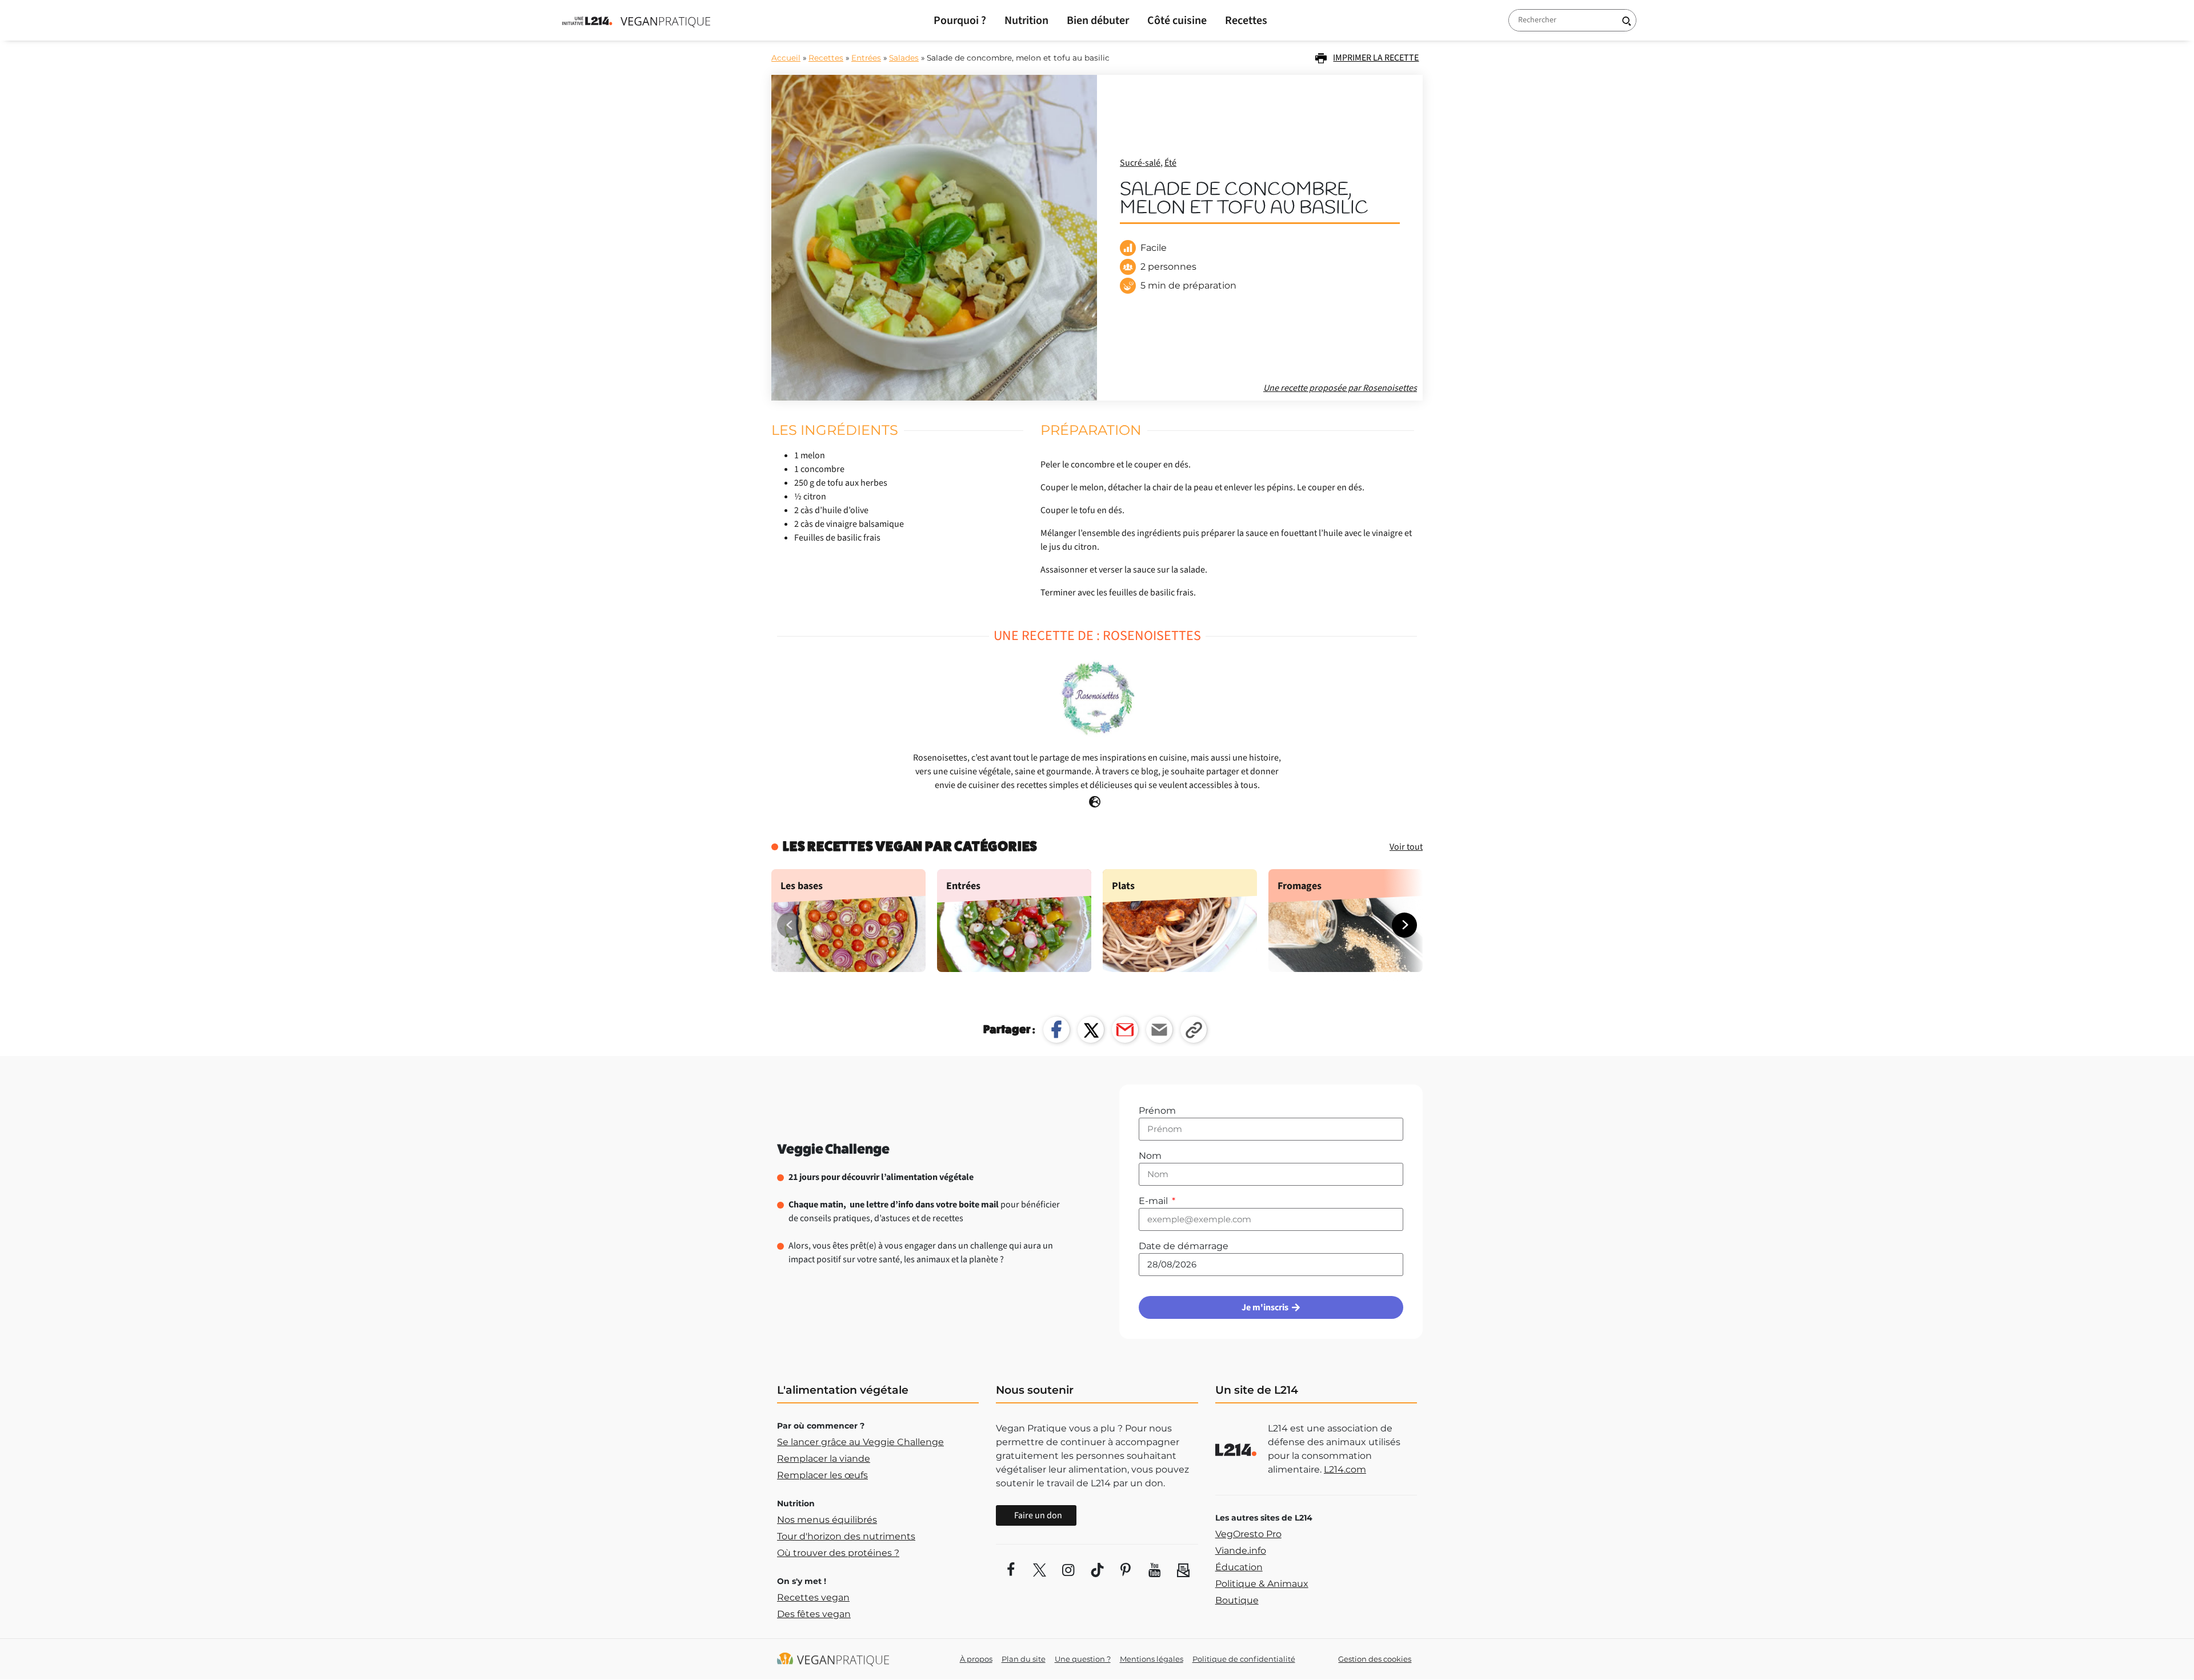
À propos (976, 1659)
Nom (1150, 1156)
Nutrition (1026, 21)
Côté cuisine (1177, 21)
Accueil (786, 58)
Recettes (1246, 21)
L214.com (1345, 1469)
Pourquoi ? (960, 21)
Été (1170, 163)
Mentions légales (1152, 1659)
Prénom (1157, 1111)
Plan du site (1024, 1659)
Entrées (866, 58)
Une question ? (1083, 1659)
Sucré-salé (1140, 163)
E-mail (1154, 1201)
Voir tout (1406, 847)
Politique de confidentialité (1244, 1659)
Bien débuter (1098, 21)
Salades (904, 58)
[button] (1404, 925)
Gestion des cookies (1375, 1659)
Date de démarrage (1184, 1246)
